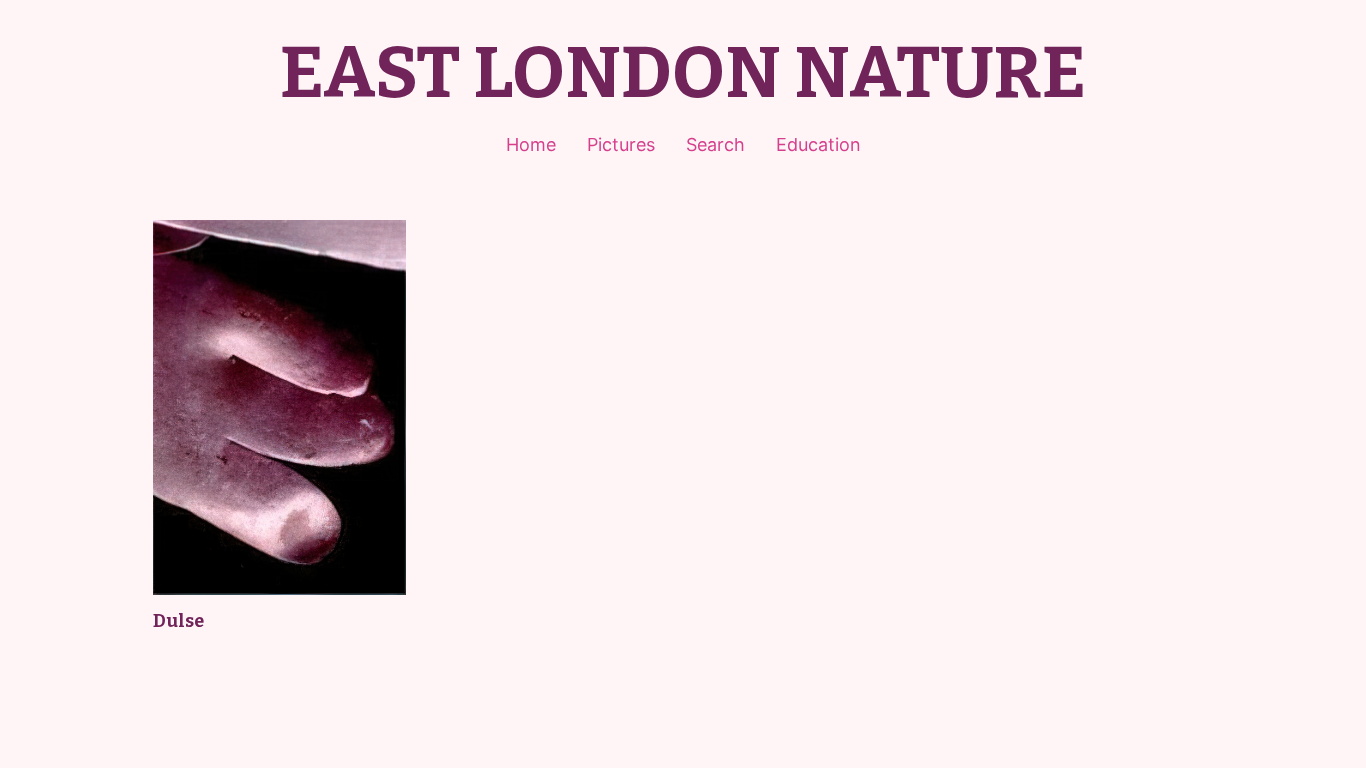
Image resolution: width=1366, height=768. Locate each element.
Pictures (621, 144)
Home (531, 144)
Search (715, 144)
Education (818, 144)
